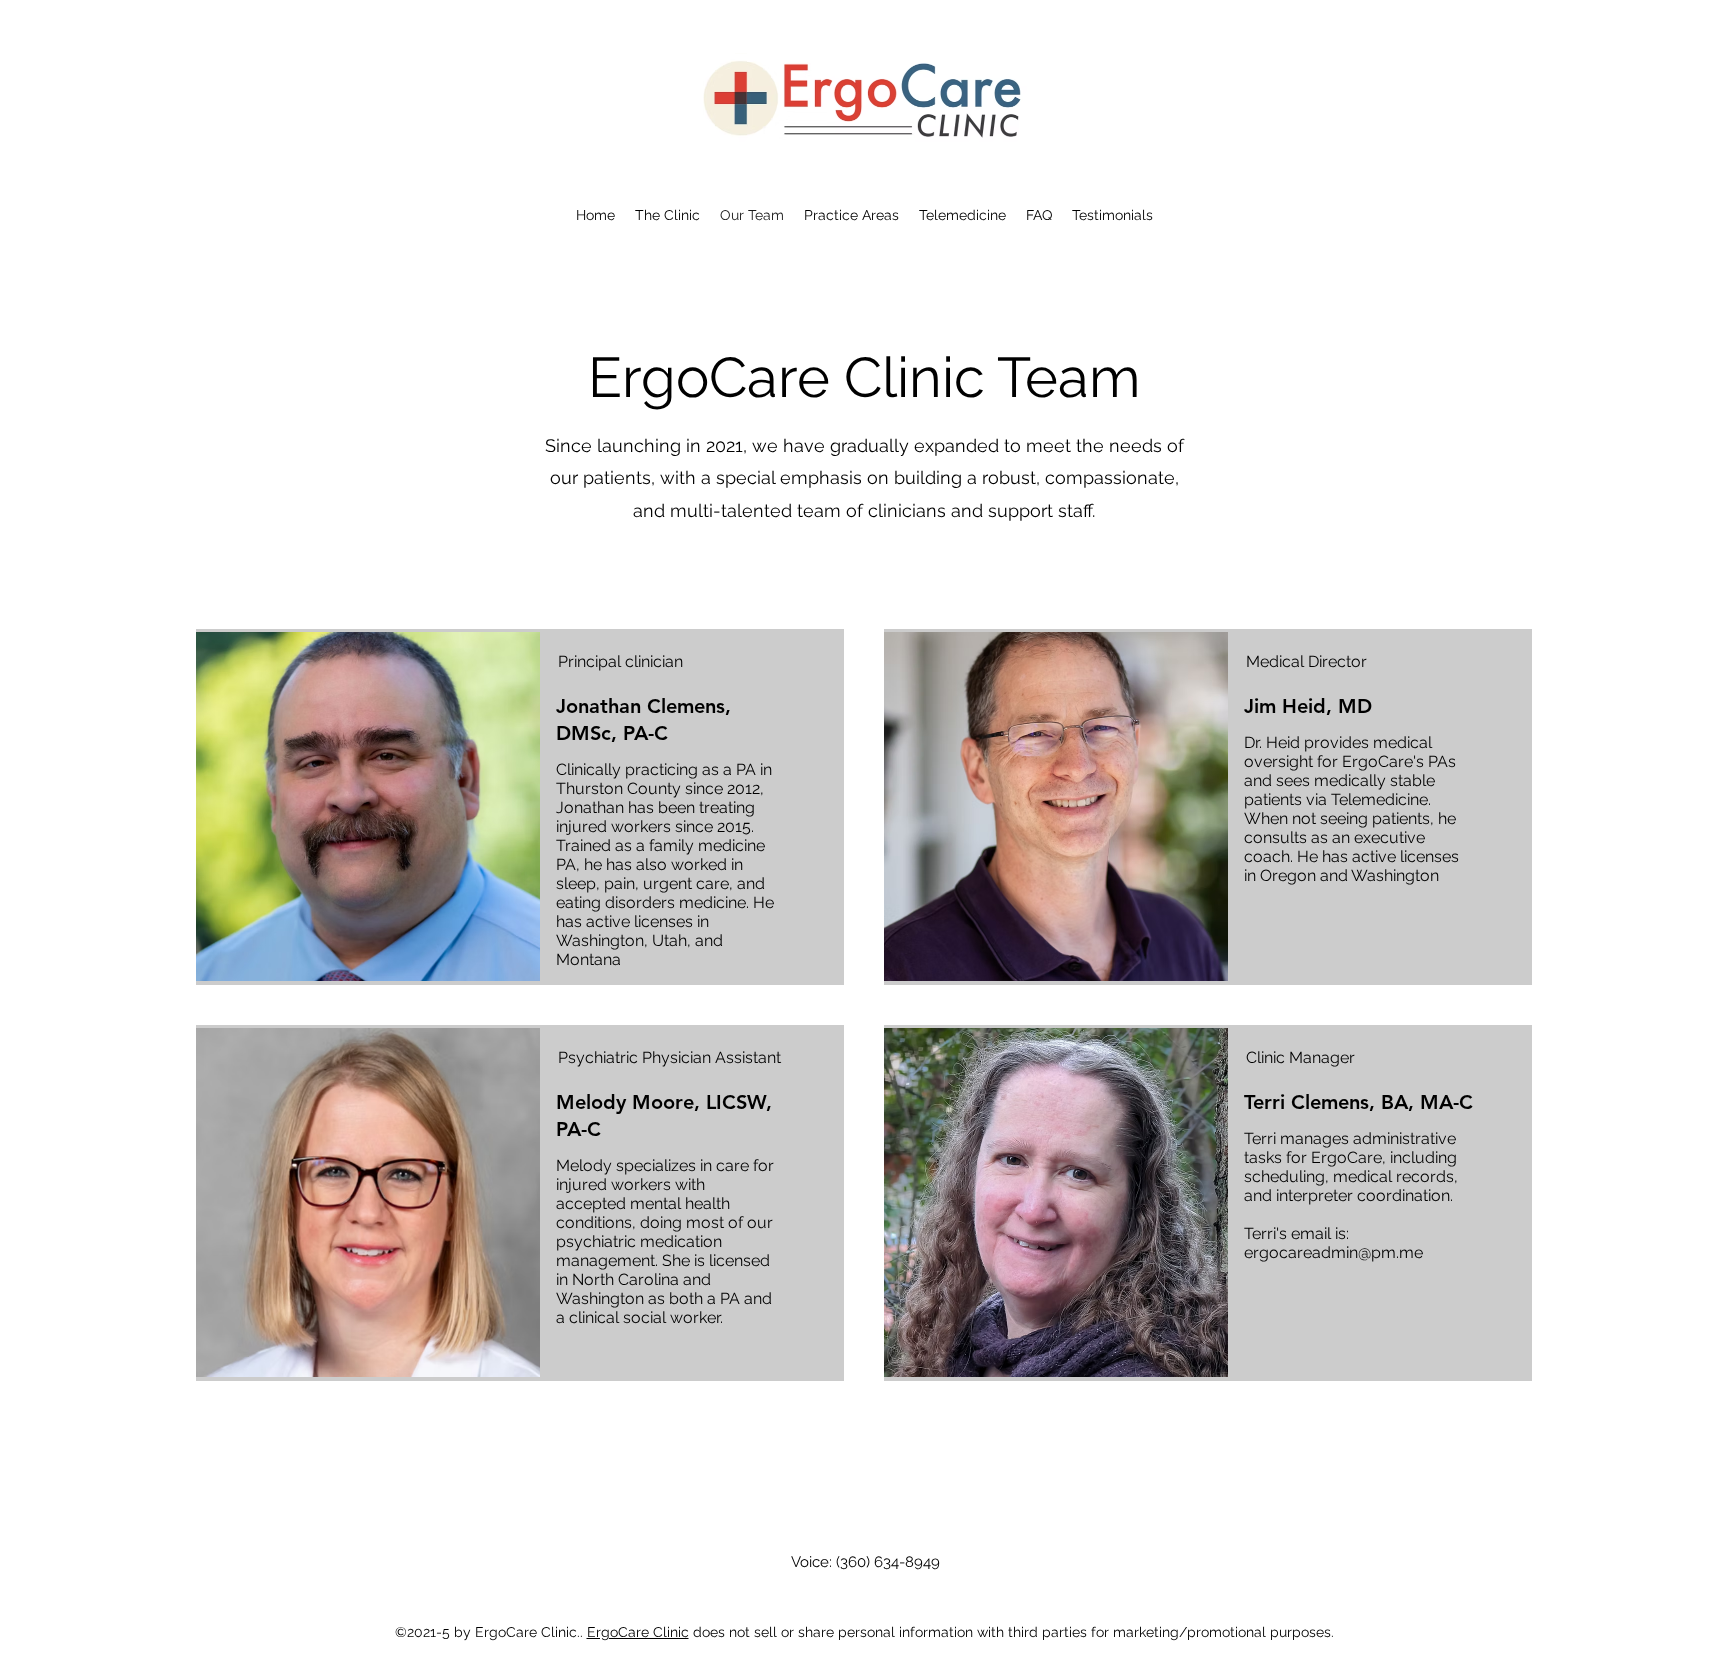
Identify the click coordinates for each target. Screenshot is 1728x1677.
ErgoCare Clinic (638, 1632)
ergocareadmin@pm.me (1333, 1252)
